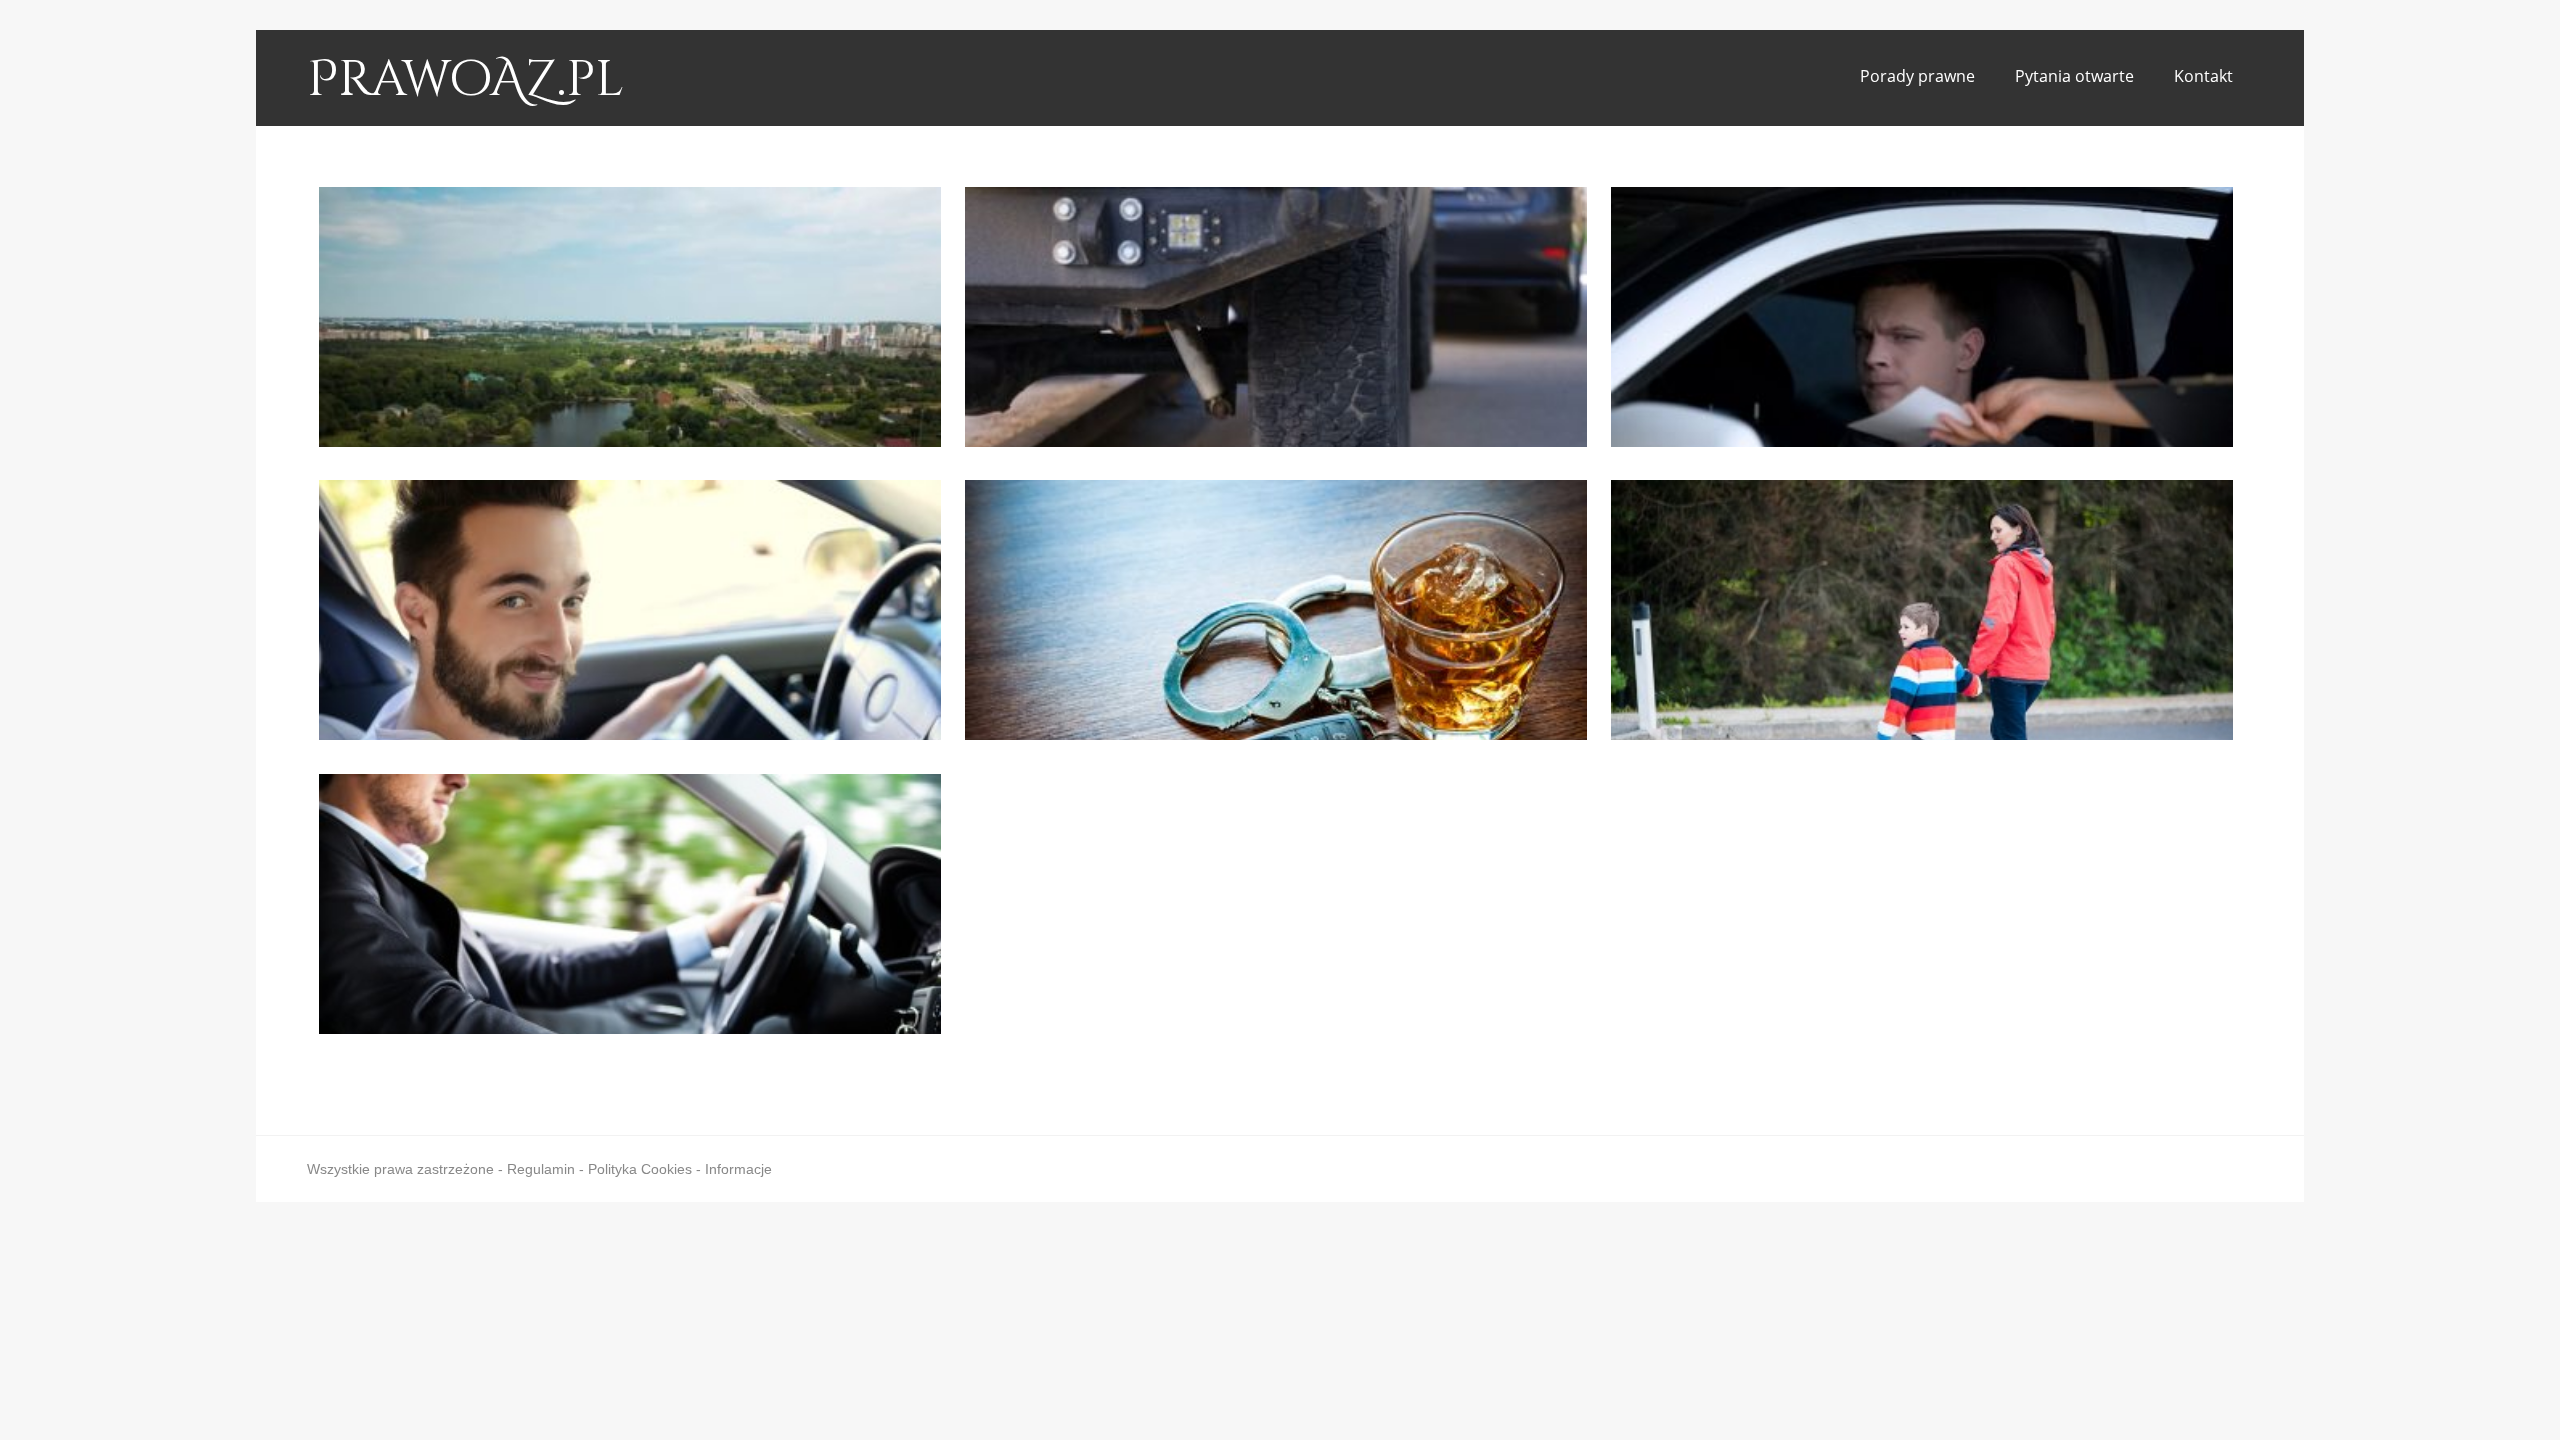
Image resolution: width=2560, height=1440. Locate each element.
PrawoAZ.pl (465, 80)
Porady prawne (1917, 76)
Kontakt (2203, 76)
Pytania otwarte (2074, 76)
